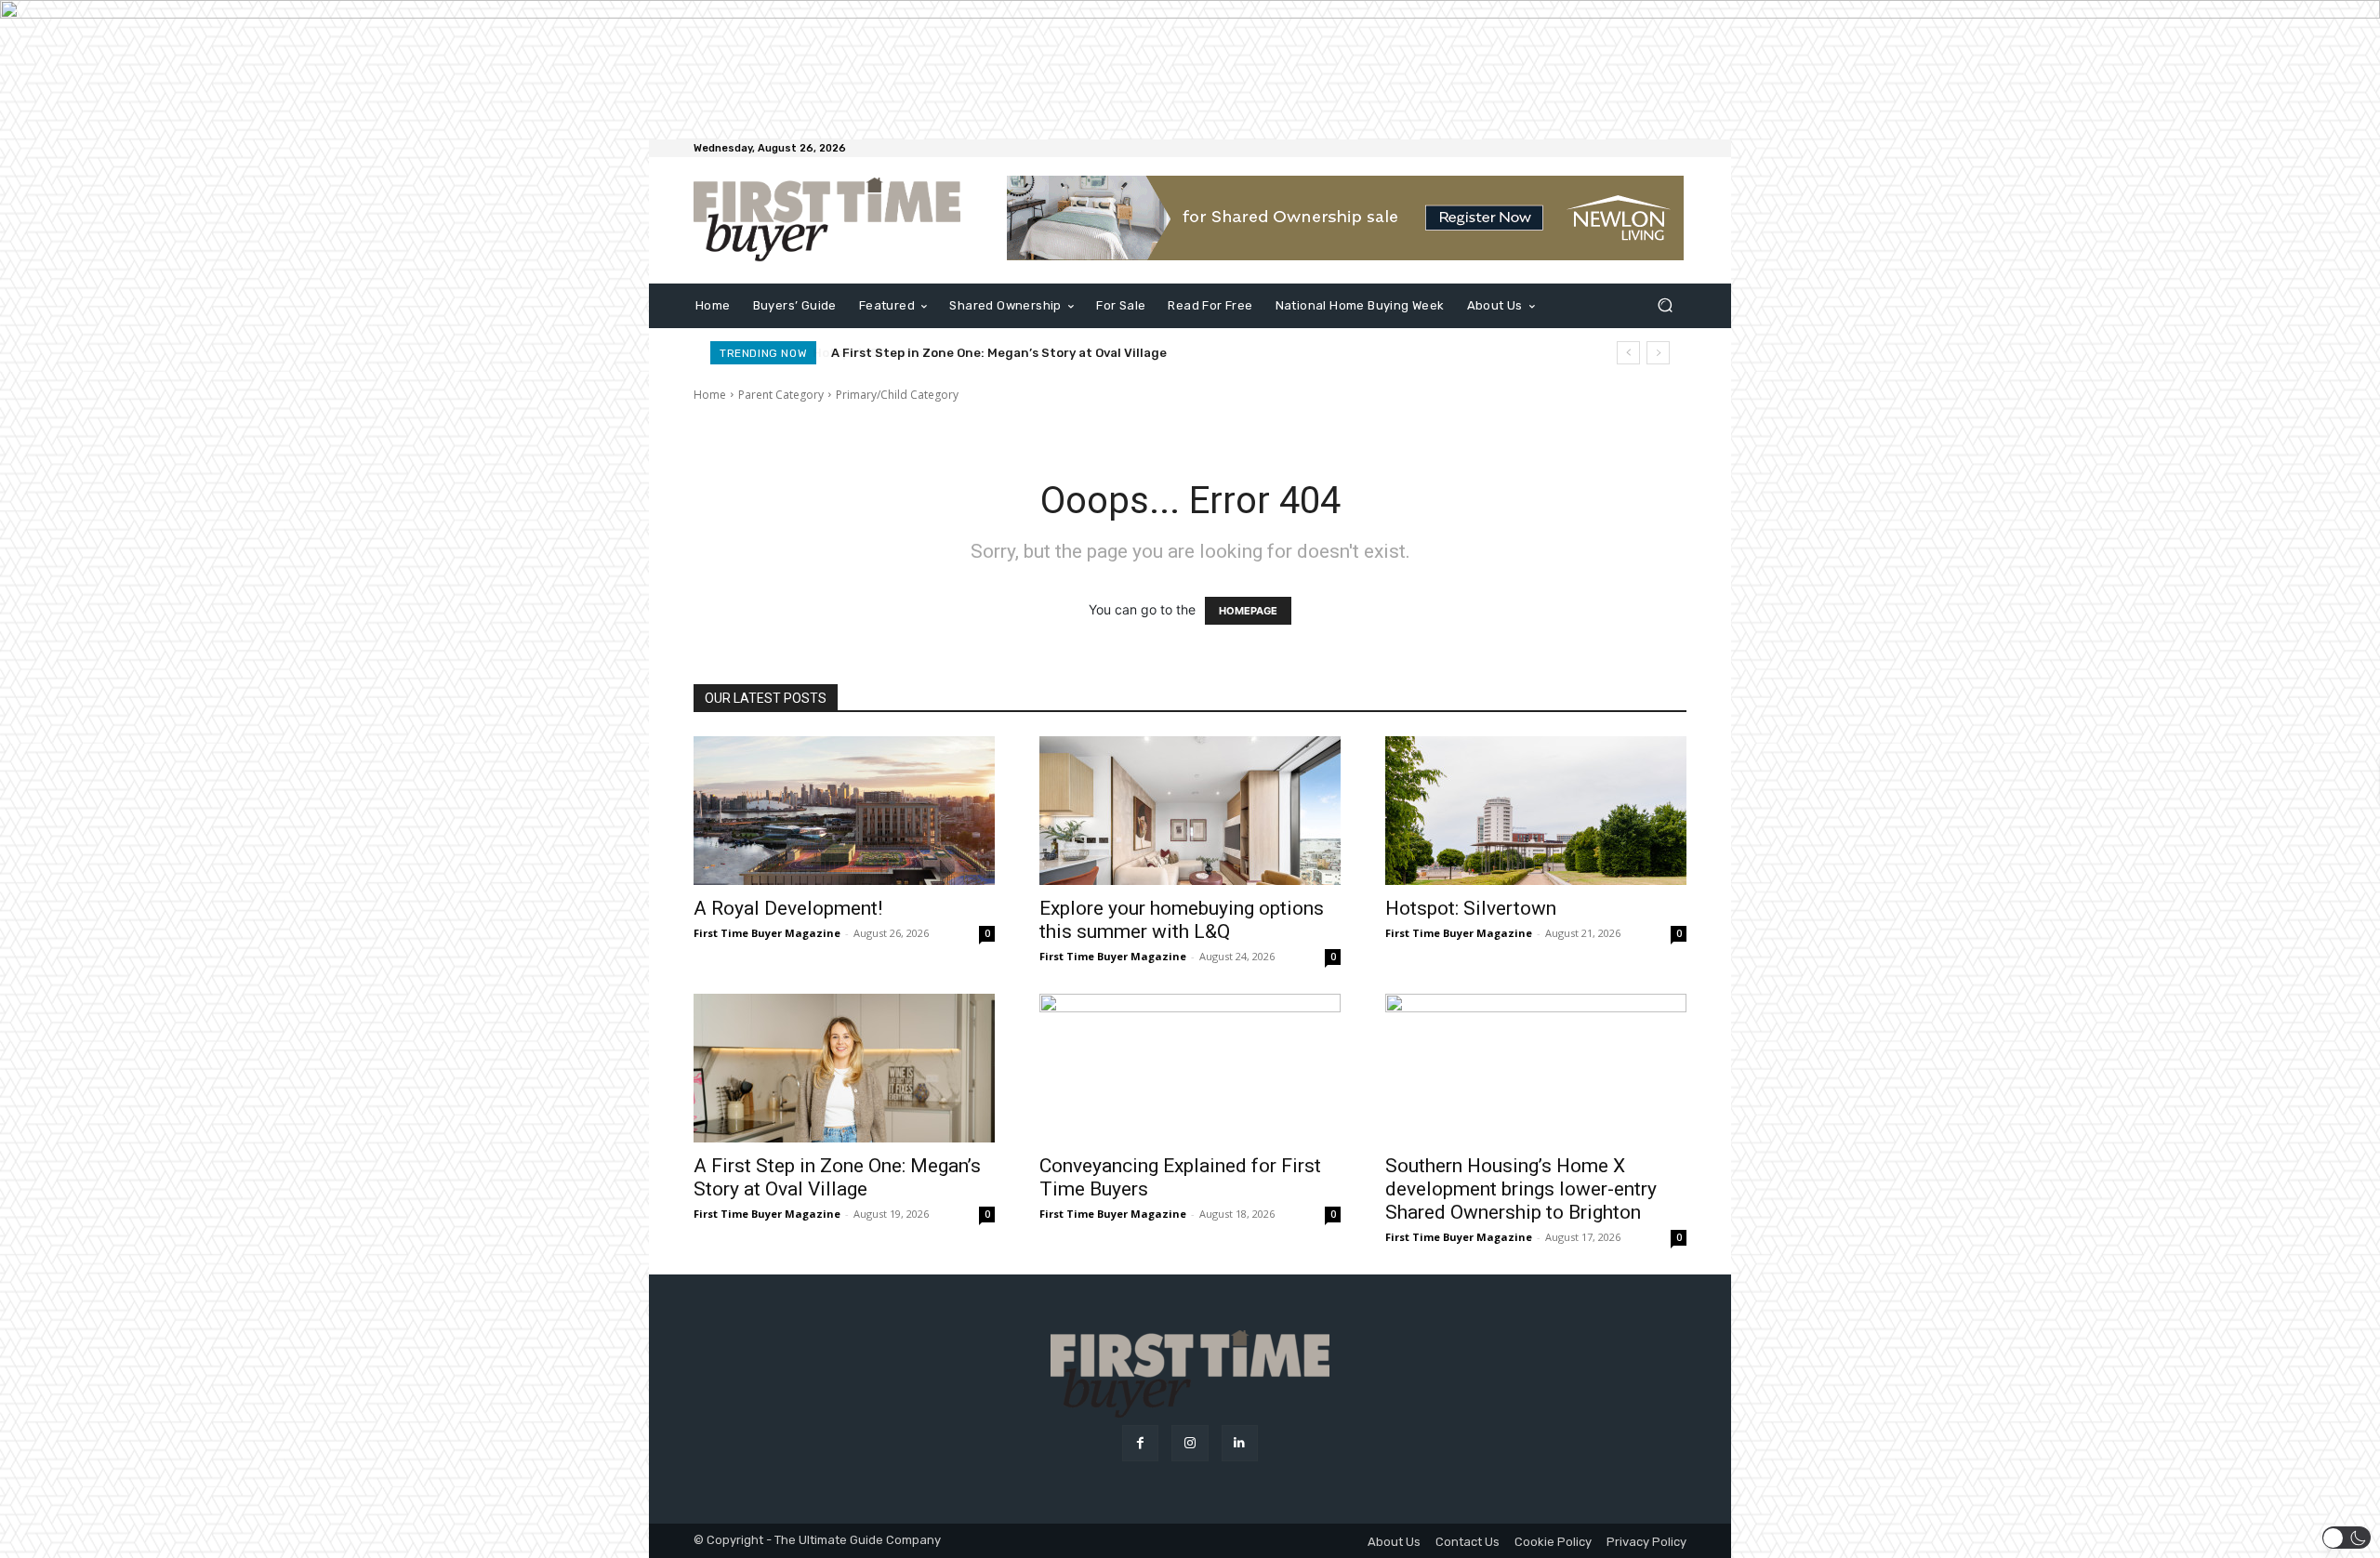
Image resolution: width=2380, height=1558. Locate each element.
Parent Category (781, 395)
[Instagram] (1190, 1443)
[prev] (1628, 353)
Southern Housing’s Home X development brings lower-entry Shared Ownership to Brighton (1521, 1189)
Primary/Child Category (897, 395)
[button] (1665, 305)
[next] (1658, 353)
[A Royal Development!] (844, 811)
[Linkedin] (1240, 1443)
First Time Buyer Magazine (767, 933)
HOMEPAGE (1248, 611)
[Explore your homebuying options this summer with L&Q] (1190, 811)
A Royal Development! (788, 908)
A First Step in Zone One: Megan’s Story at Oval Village (998, 353)
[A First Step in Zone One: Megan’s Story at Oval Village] (844, 1068)
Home (710, 395)
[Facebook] (1140, 1443)
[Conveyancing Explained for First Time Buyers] (1190, 1068)
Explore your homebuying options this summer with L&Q (1182, 920)
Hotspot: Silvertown (1471, 908)
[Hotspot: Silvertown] (1536, 811)
